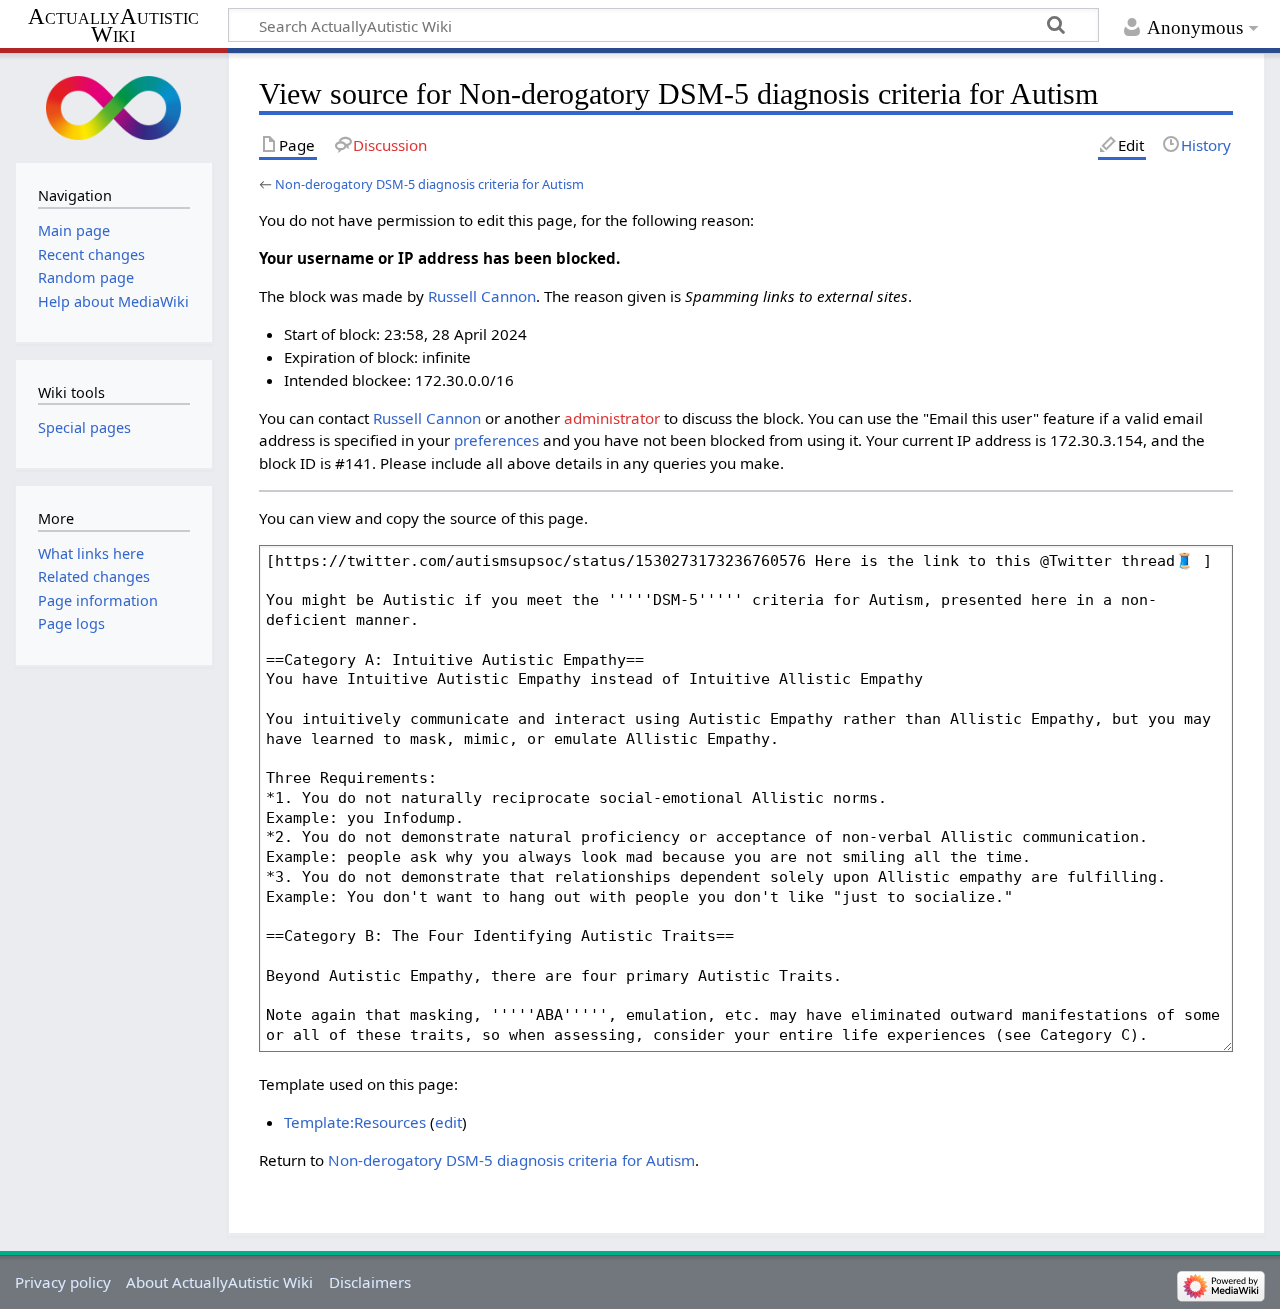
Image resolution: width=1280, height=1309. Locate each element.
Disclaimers (370, 1282)
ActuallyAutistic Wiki (113, 26)
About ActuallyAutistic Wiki (219, 1282)
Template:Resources (355, 1122)
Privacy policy (63, 1282)
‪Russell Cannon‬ (482, 296)
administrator (612, 418)
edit (448, 1122)
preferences (496, 440)
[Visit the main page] (114, 105)
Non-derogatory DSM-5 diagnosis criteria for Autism (429, 184)
